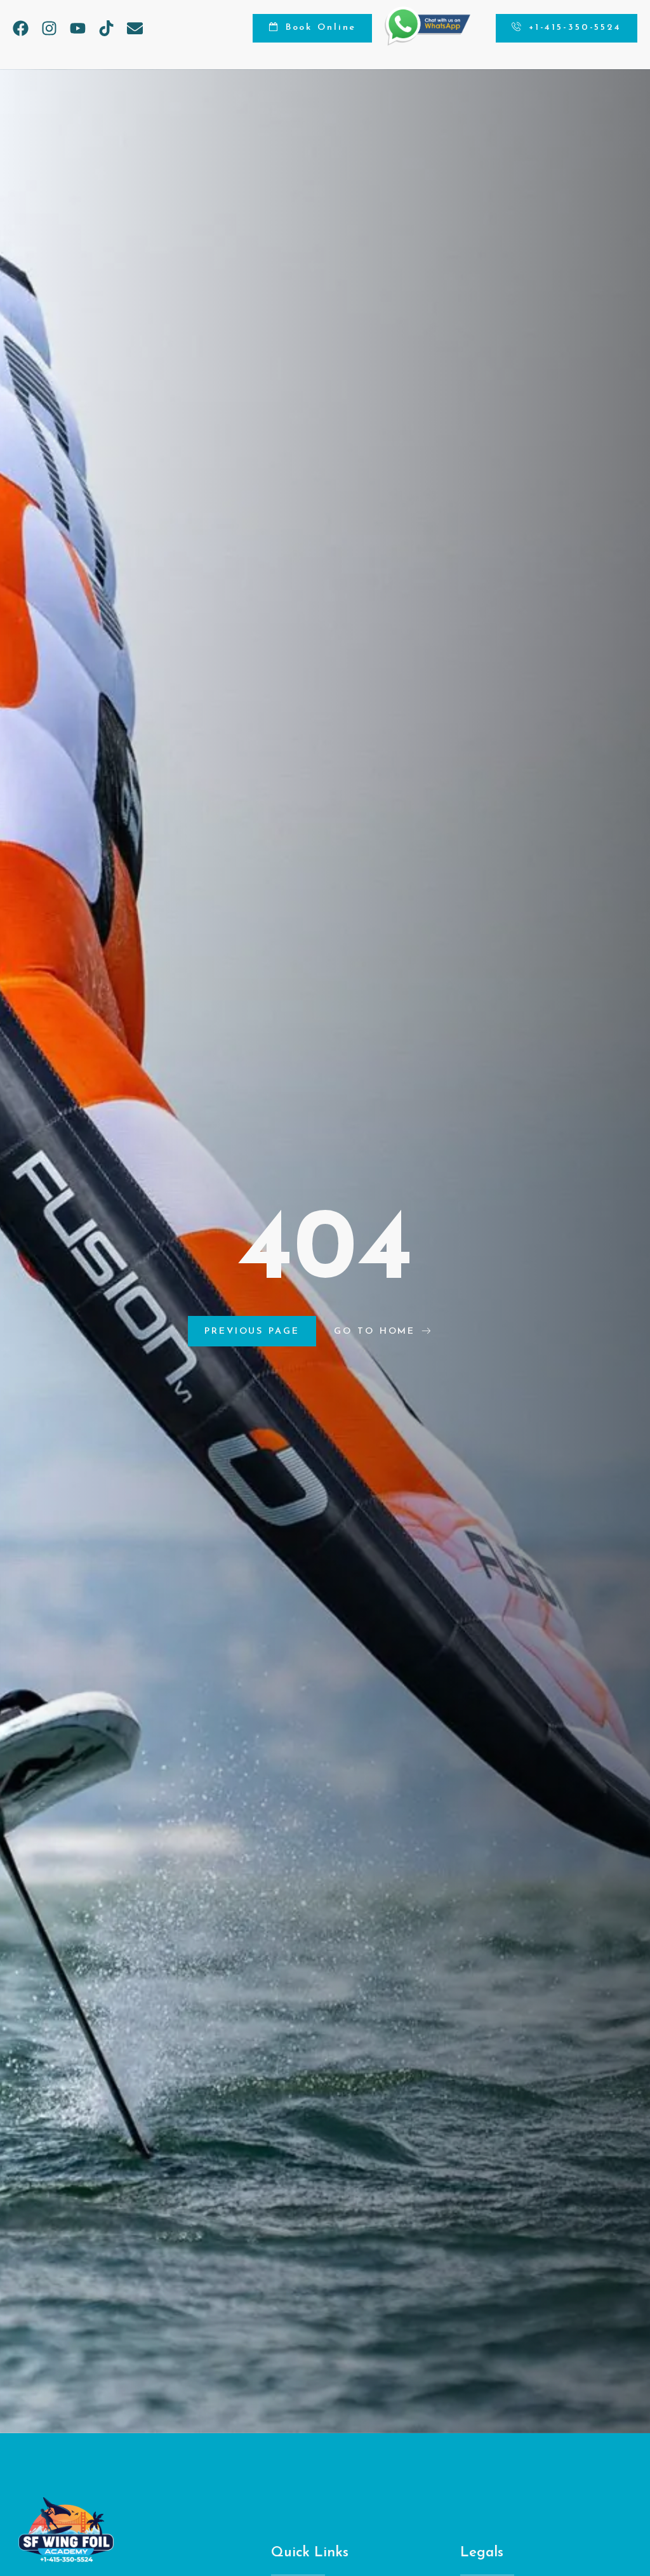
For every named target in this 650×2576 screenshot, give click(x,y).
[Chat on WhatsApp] (428, 43)
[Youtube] (78, 28)
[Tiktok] (106, 28)
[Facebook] (21, 28)
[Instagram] (49, 28)
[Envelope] (135, 28)
